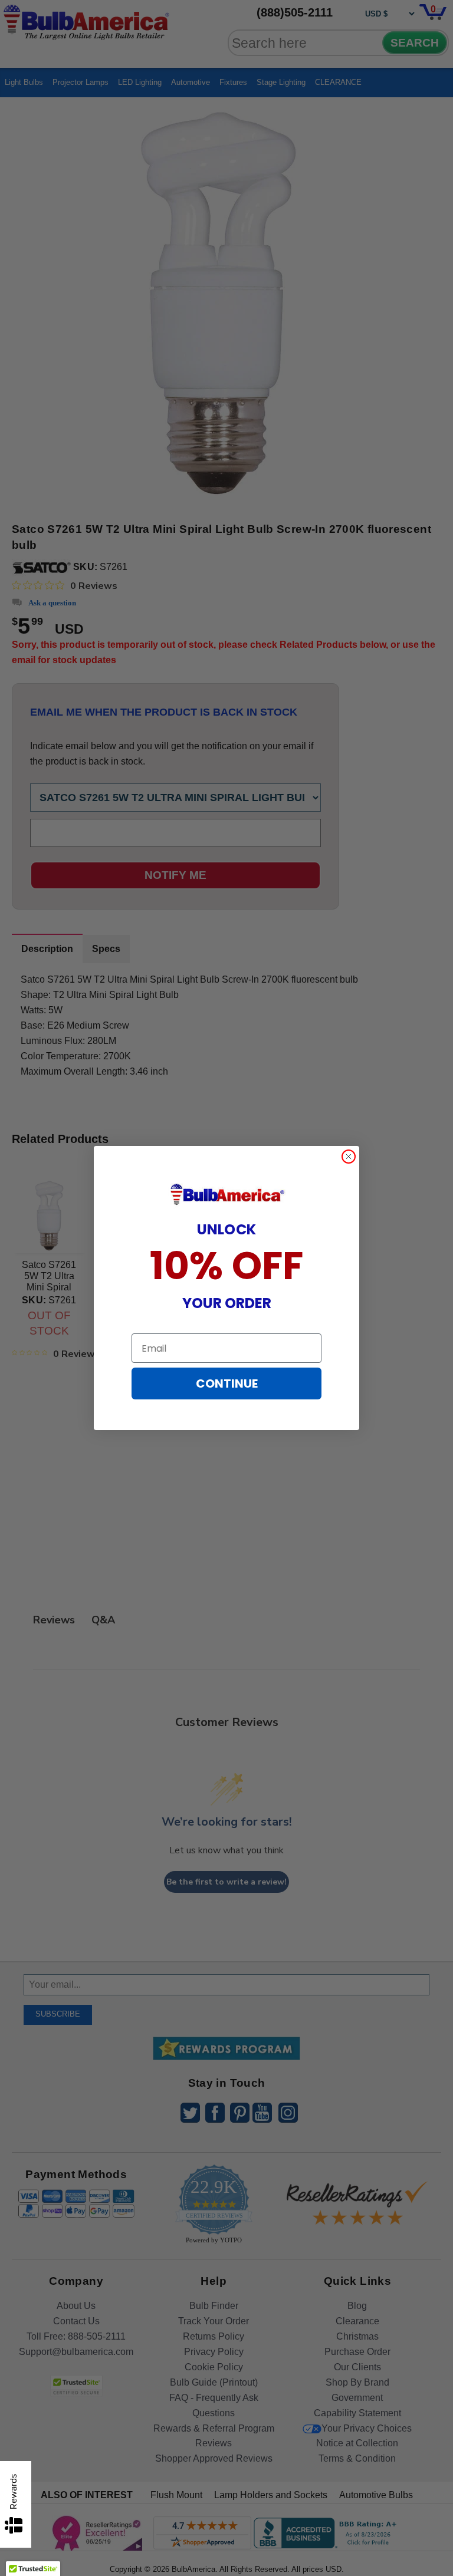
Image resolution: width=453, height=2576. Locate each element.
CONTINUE (227, 1383)
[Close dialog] (349, 1157)
